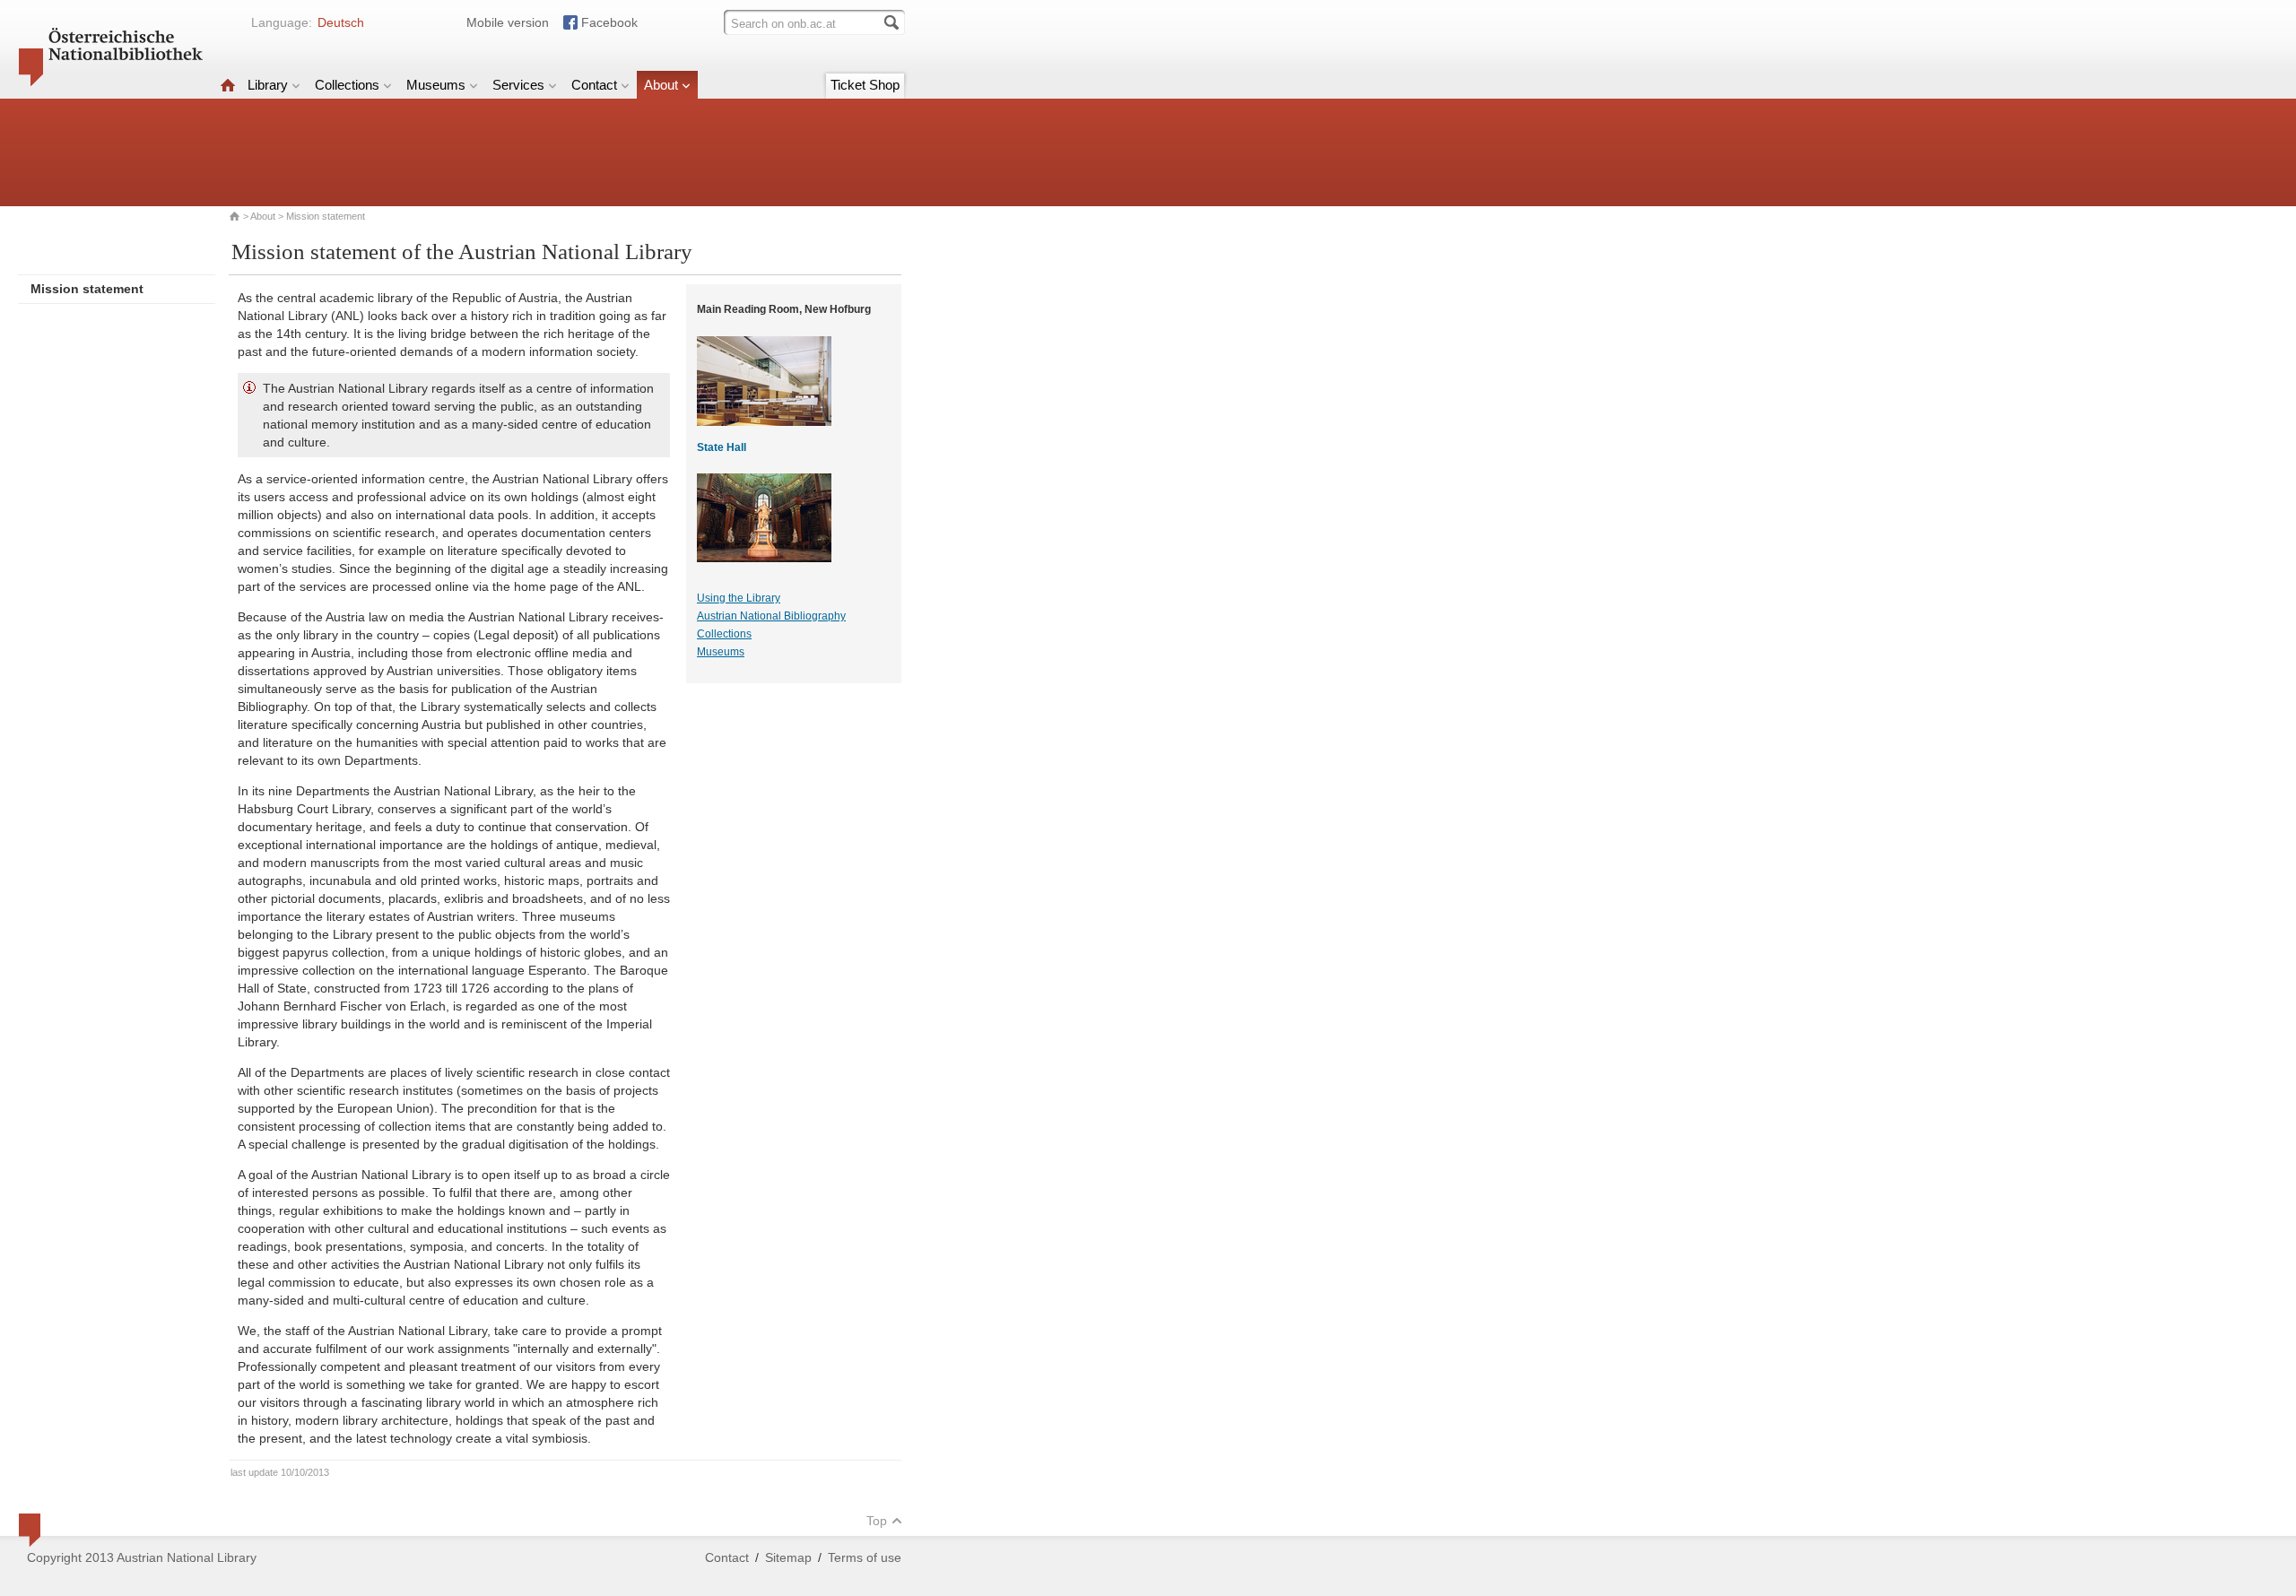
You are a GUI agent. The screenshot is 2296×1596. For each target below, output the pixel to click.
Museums (436, 85)
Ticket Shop (865, 85)
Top (877, 1521)
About (661, 85)
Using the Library (739, 598)
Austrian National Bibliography (771, 616)
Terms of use (865, 1557)
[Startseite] (228, 85)
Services (518, 85)
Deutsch (341, 22)
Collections (347, 85)
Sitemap (788, 1557)
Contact (594, 85)
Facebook (609, 22)
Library (268, 85)
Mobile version (508, 22)
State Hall (722, 447)
